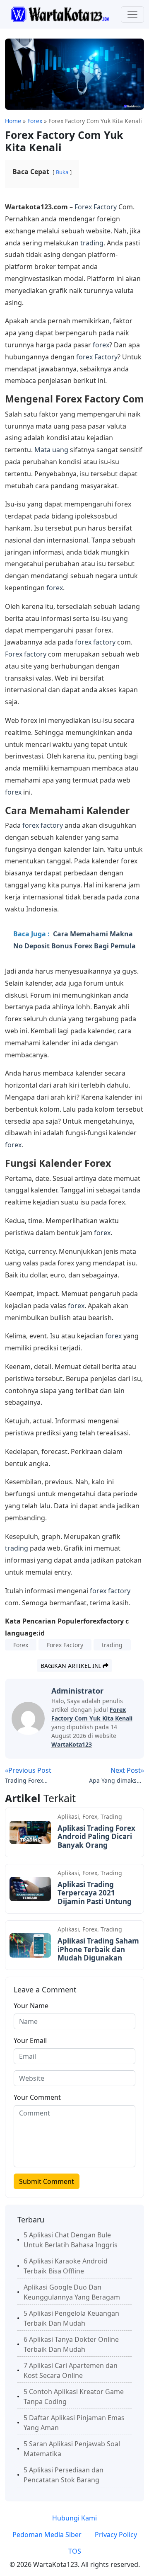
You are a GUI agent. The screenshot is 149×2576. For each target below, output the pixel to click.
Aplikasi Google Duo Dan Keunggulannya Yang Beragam (72, 2292)
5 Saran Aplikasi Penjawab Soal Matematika (72, 2449)
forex (101, 345)
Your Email (30, 2040)
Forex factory (26, 654)
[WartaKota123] (60, 14)
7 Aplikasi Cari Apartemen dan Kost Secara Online (71, 2370)
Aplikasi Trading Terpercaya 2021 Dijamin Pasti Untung (95, 1893)
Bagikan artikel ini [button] (72, 1666)
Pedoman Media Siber (47, 2535)
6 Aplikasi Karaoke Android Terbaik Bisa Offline (66, 2266)
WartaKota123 (72, 1744)
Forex (21, 1645)
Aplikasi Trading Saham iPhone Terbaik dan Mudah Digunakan (98, 1949)
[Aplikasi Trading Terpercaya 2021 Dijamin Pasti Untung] (30, 1888)
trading (92, 243)
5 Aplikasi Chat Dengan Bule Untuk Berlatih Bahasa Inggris (71, 2240)
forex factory (95, 642)
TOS (75, 2551)
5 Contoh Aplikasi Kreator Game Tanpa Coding (74, 2397)
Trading (111, 1816)
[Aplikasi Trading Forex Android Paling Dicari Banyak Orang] (30, 1832)
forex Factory (97, 357)
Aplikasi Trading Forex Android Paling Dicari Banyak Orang (96, 1837)
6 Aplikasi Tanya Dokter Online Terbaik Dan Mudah (71, 2344)
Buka (62, 172)
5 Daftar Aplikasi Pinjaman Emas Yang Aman (74, 2423)
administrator (77, 1691)
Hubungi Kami (74, 2518)
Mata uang (51, 450)
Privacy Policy (116, 2535)
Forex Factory (96, 207)
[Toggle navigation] (132, 15)
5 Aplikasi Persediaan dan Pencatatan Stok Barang (64, 2475)
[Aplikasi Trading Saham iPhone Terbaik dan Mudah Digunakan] (30, 1945)
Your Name (31, 2006)
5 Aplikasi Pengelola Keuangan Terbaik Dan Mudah (71, 2318)
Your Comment (37, 2097)
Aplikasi (68, 1816)
